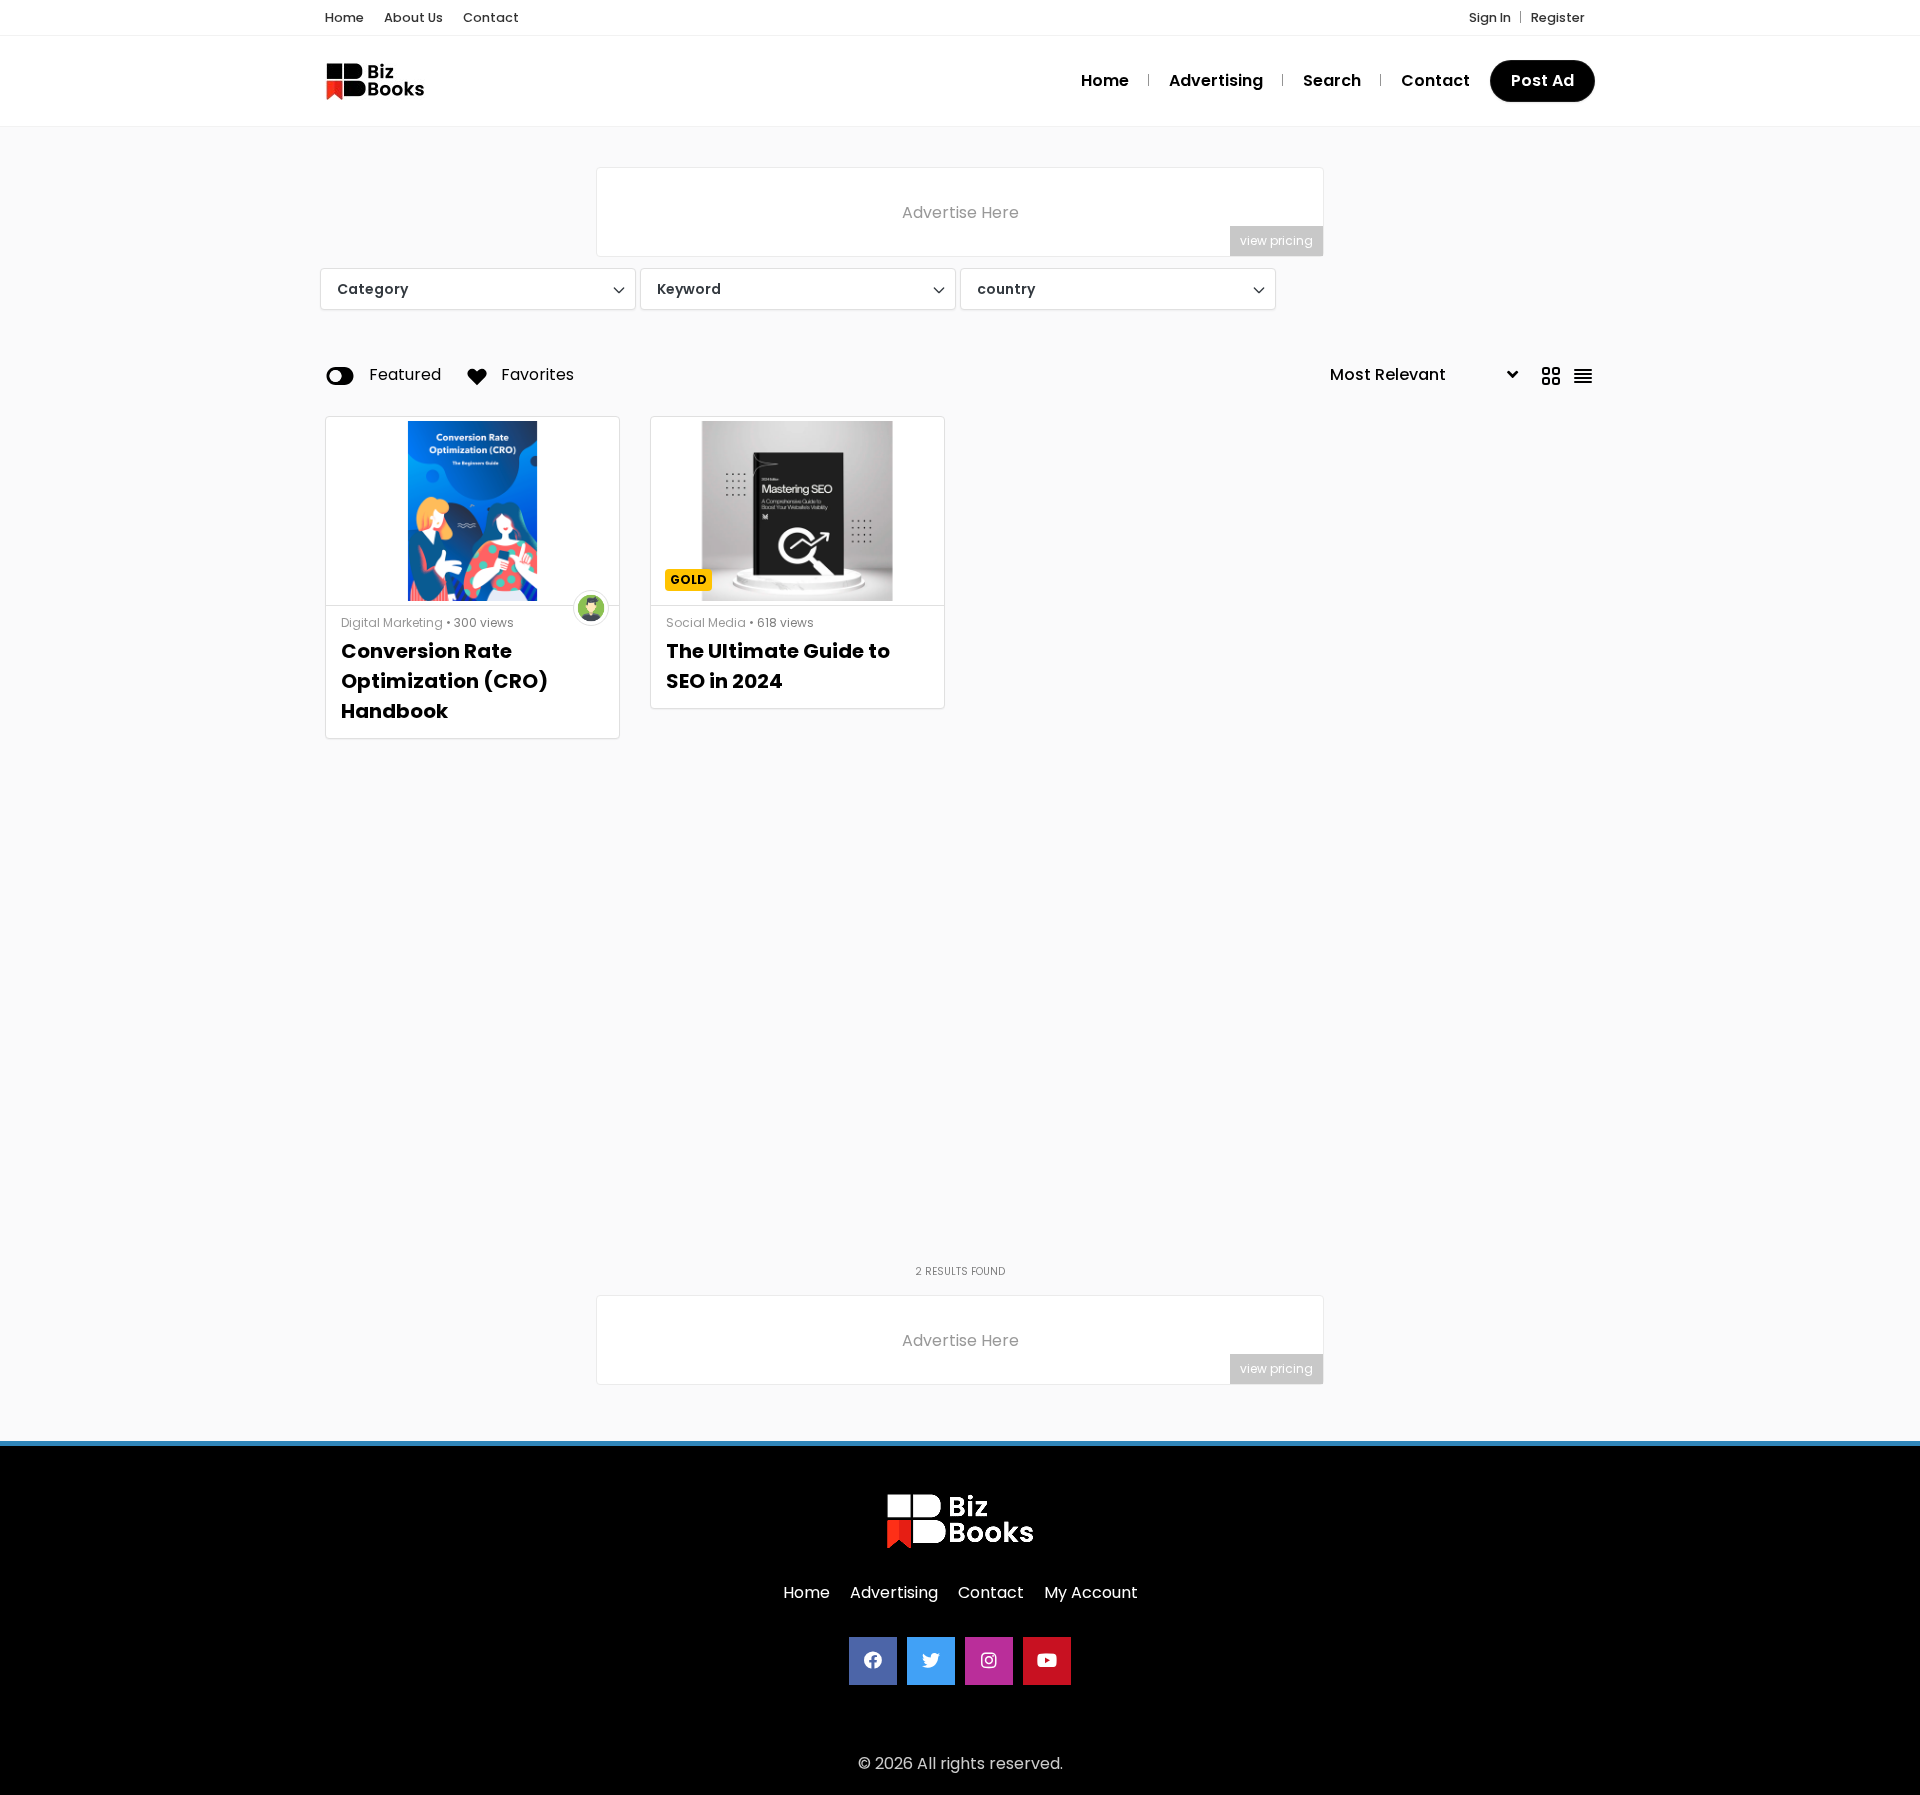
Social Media (706, 622)
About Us (413, 17)
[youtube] (1047, 1661)
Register (1558, 17)
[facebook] (873, 1661)
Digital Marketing (392, 622)
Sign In (1490, 17)
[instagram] (989, 1661)
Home (344, 17)
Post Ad (1542, 80)
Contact (491, 17)
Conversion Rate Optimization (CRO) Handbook (444, 681)
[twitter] (931, 1661)
